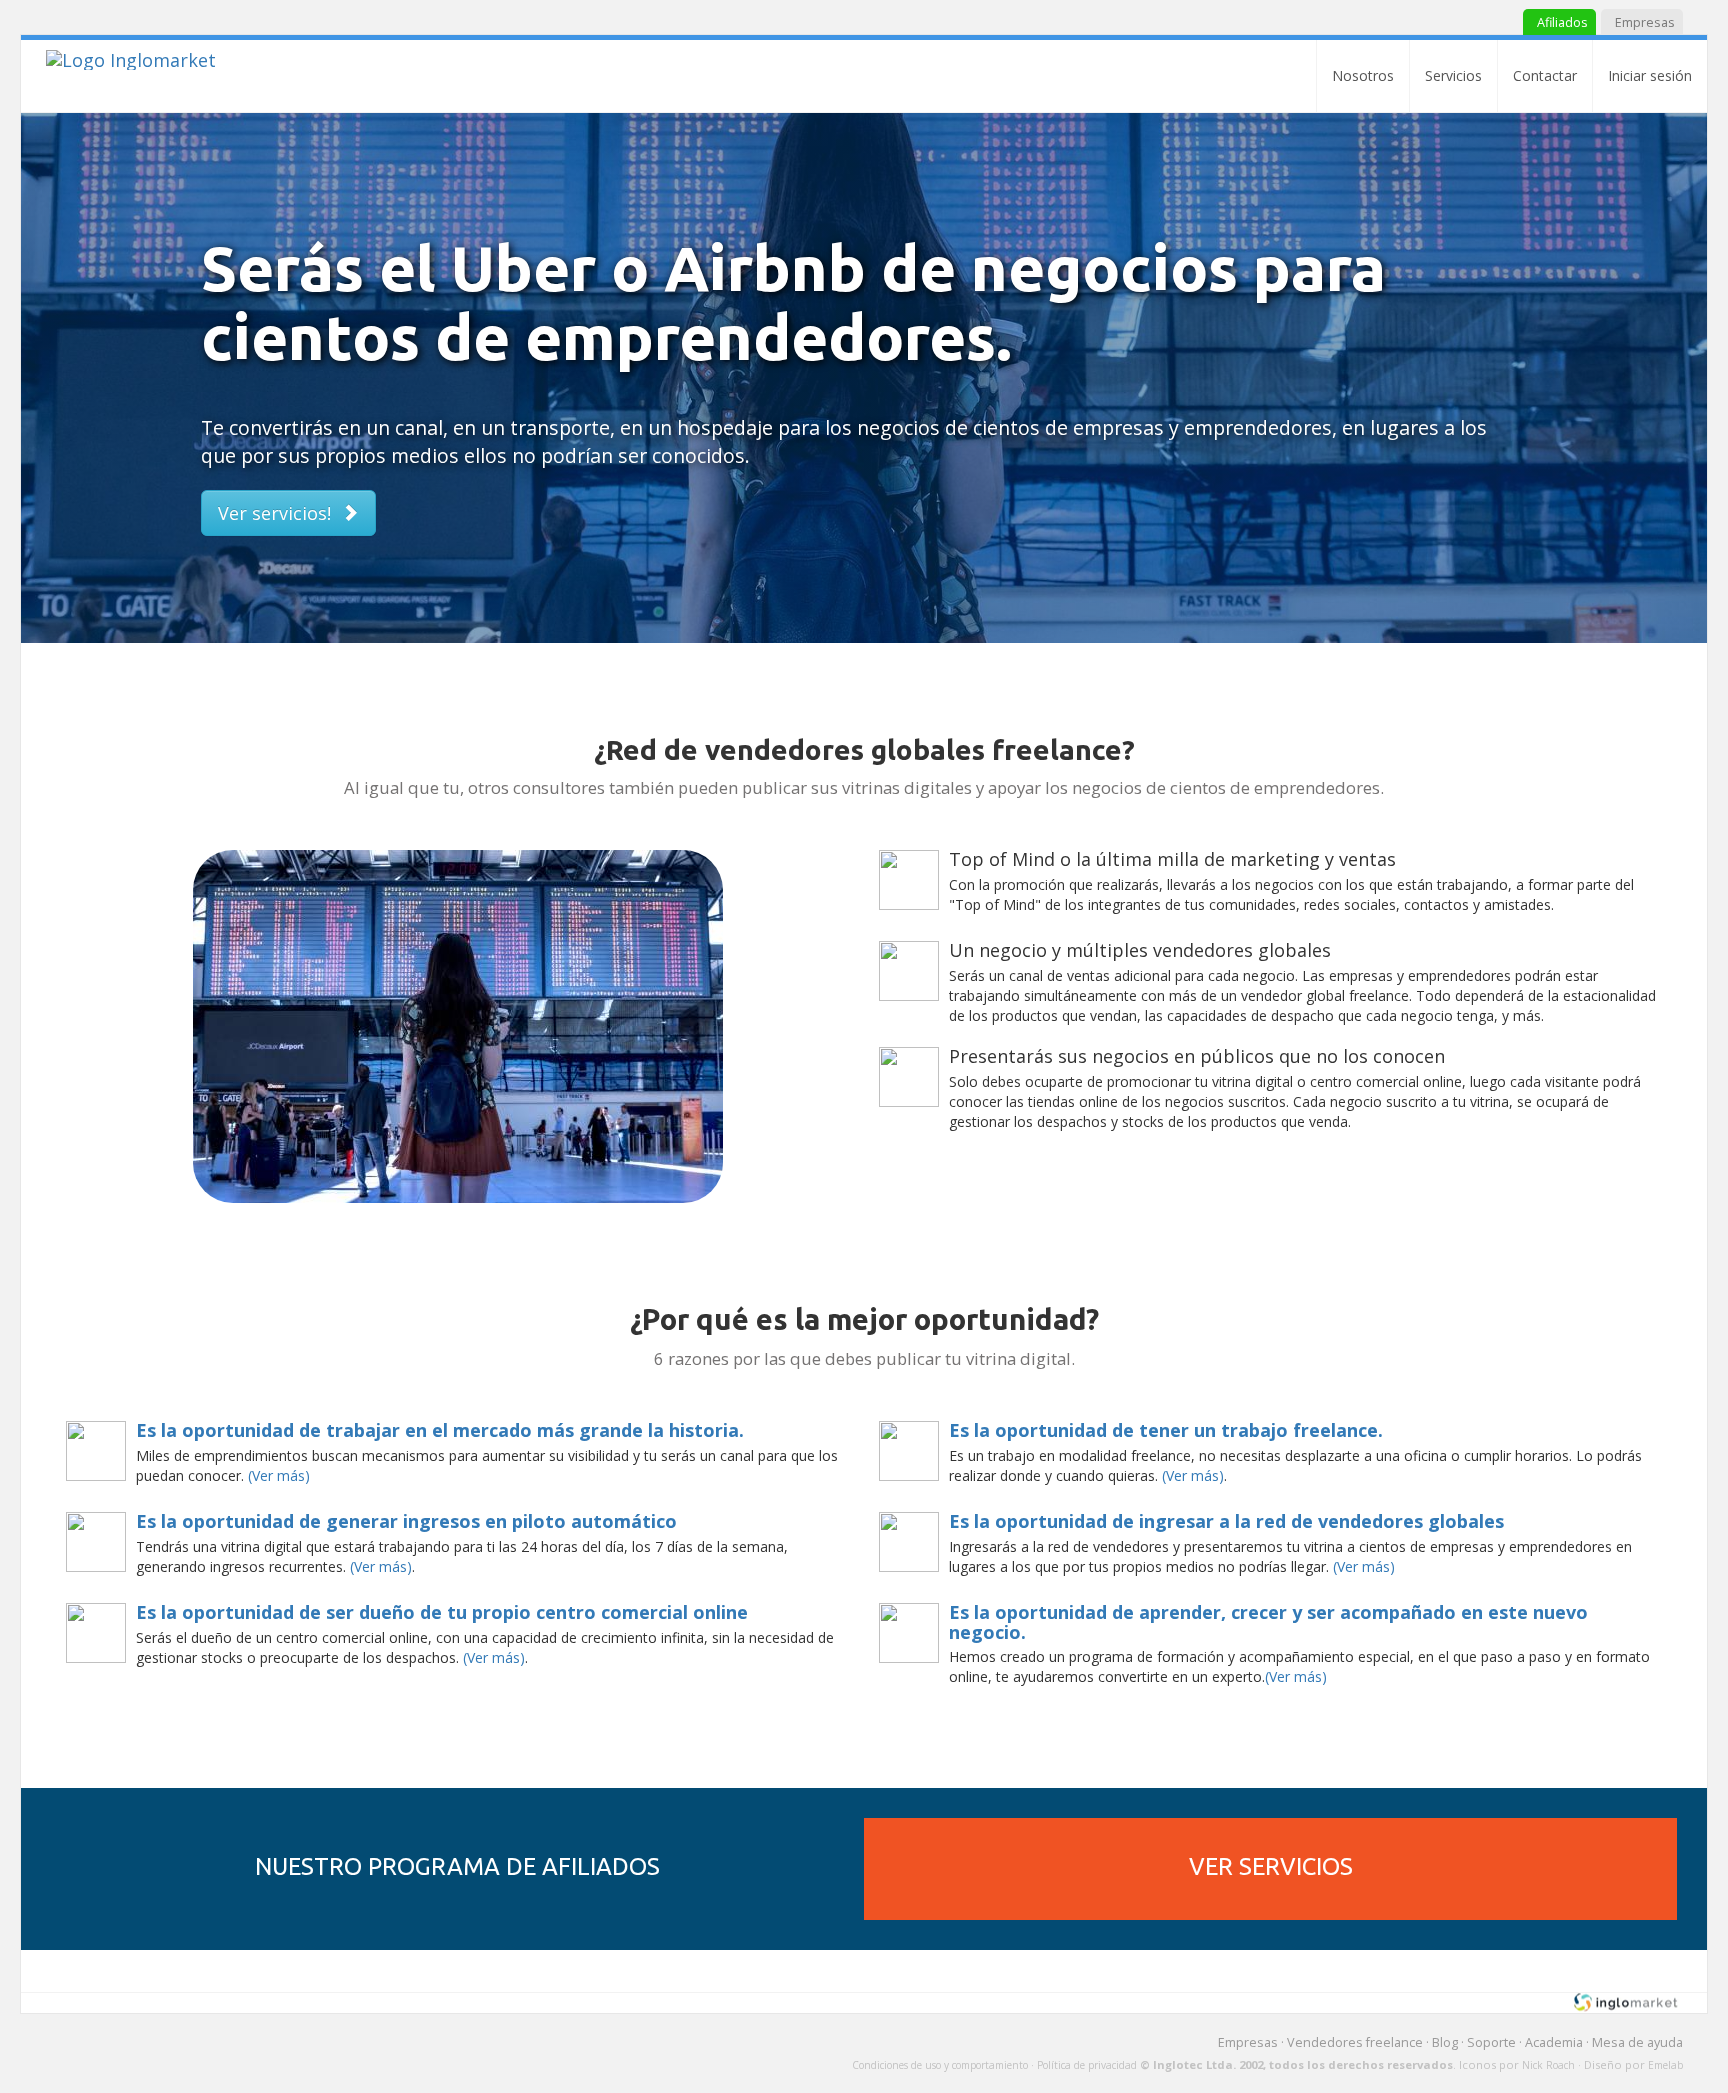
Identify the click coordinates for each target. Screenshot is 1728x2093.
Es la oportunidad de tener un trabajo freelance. (1166, 1430)
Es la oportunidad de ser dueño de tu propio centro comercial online (442, 1612)
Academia (1554, 2042)
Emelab (1665, 2065)
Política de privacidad (1087, 2065)
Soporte (1491, 2042)
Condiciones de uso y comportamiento (940, 2065)
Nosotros (1363, 75)
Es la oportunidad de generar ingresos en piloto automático (406, 1521)
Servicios (1453, 75)
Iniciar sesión (1650, 75)
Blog (1445, 2042)
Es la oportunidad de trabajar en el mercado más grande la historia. (440, 1430)
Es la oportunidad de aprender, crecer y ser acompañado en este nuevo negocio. (1268, 1622)
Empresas (1248, 2042)
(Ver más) (279, 1475)
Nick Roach (1548, 2065)
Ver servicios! (279, 513)
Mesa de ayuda (1637, 2042)
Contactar (1545, 75)
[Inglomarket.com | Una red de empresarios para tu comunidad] (131, 60)
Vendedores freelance (1355, 2042)
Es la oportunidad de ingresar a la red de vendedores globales (1226, 1521)
